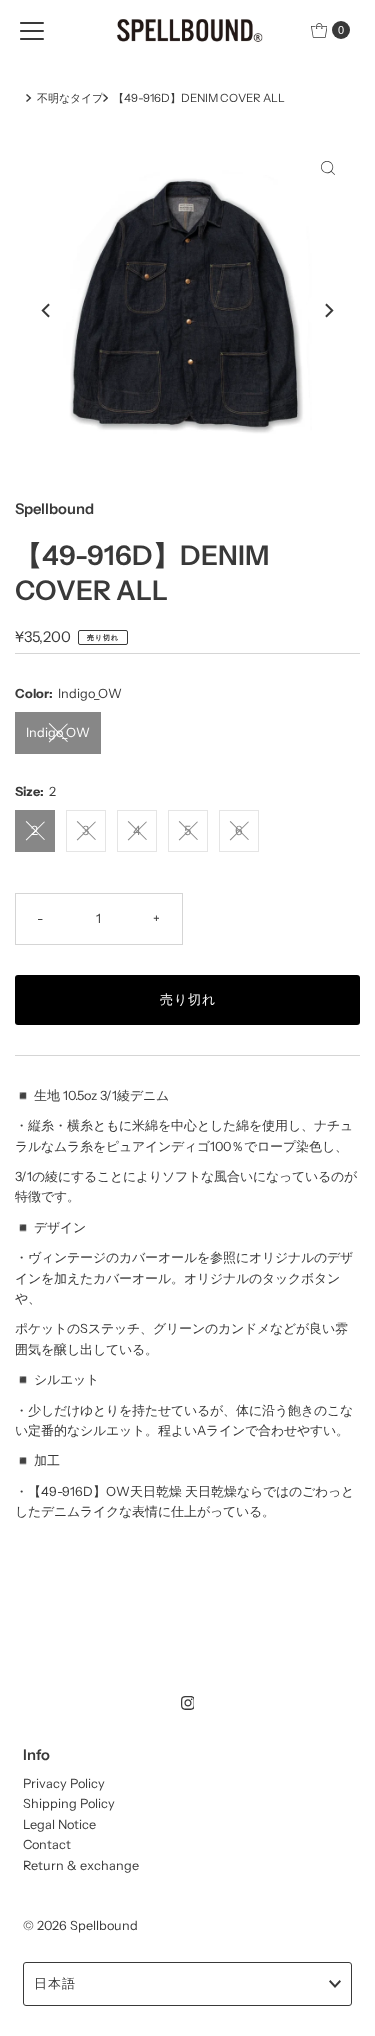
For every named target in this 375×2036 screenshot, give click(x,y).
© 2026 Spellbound (80, 1925)
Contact (47, 1844)
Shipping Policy (69, 1803)
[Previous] (47, 310)
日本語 (55, 1983)
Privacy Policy (64, 1783)
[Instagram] (188, 1703)
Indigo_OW (58, 732)
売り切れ (188, 999)
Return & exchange (81, 1865)
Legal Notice (59, 1824)
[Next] (328, 310)
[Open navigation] (32, 30)
